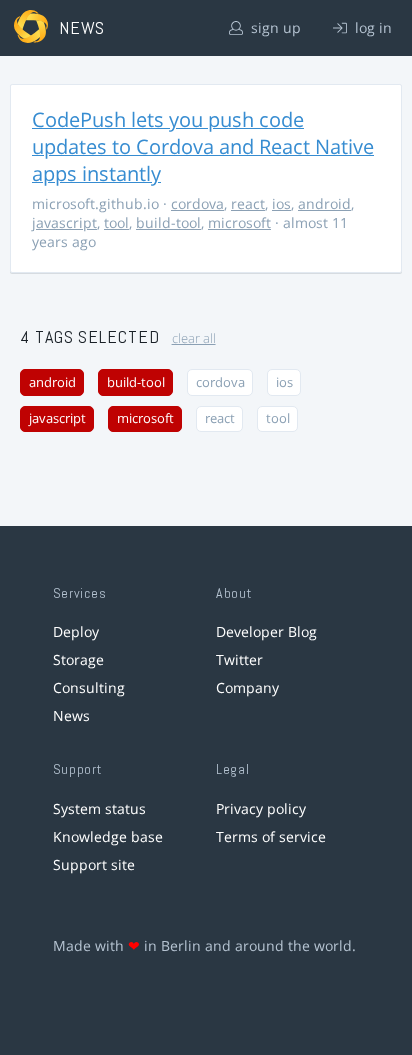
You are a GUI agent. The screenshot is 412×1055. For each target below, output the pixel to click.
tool (116, 222)
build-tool (168, 222)
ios (281, 203)
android (324, 203)
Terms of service (271, 836)
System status (99, 808)
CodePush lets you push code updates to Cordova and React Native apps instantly (203, 146)
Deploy (76, 631)
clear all (194, 338)
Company (247, 687)
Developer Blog (266, 631)
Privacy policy (261, 808)
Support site (94, 864)
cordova (197, 203)
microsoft (239, 222)
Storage (78, 659)
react (248, 203)
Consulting (89, 687)
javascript (64, 222)
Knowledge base (108, 836)
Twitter (239, 659)
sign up (274, 27)
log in (371, 27)
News (71, 715)
